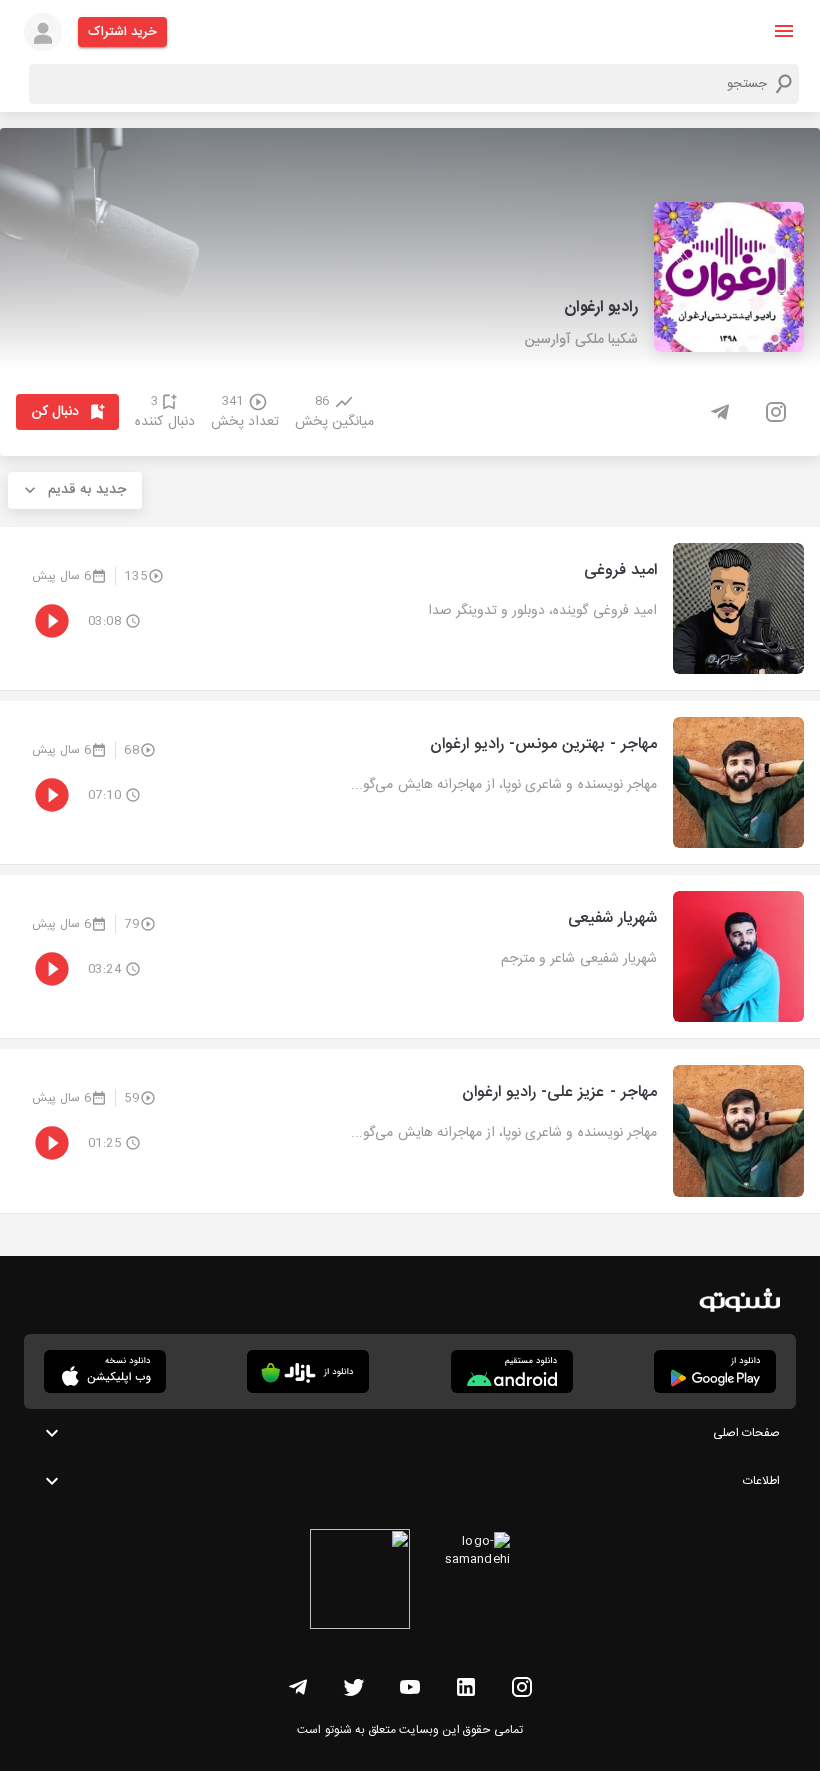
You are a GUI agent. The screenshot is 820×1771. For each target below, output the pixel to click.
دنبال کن (55, 412)
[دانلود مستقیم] (512, 1371)
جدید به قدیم (87, 490)
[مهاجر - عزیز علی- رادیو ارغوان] (410, 1130)
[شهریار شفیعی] (410, 956)
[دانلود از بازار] (308, 1371)
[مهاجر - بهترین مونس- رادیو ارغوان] (410, 782)
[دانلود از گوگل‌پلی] (715, 1371)
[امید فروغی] (410, 608)
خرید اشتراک (122, 32)
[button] (784, 31)
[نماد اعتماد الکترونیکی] (360, 1582)
